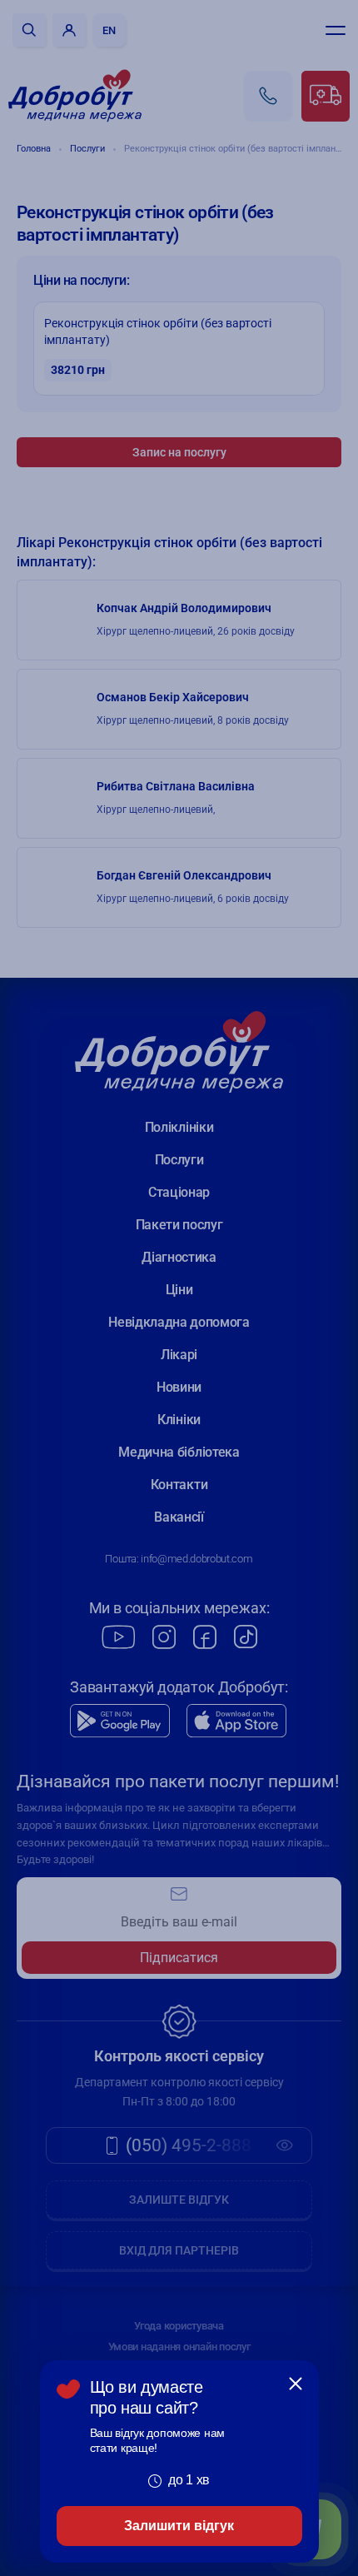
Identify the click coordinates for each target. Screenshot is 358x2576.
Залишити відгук (179, 2526)
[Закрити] (296, 2384)
